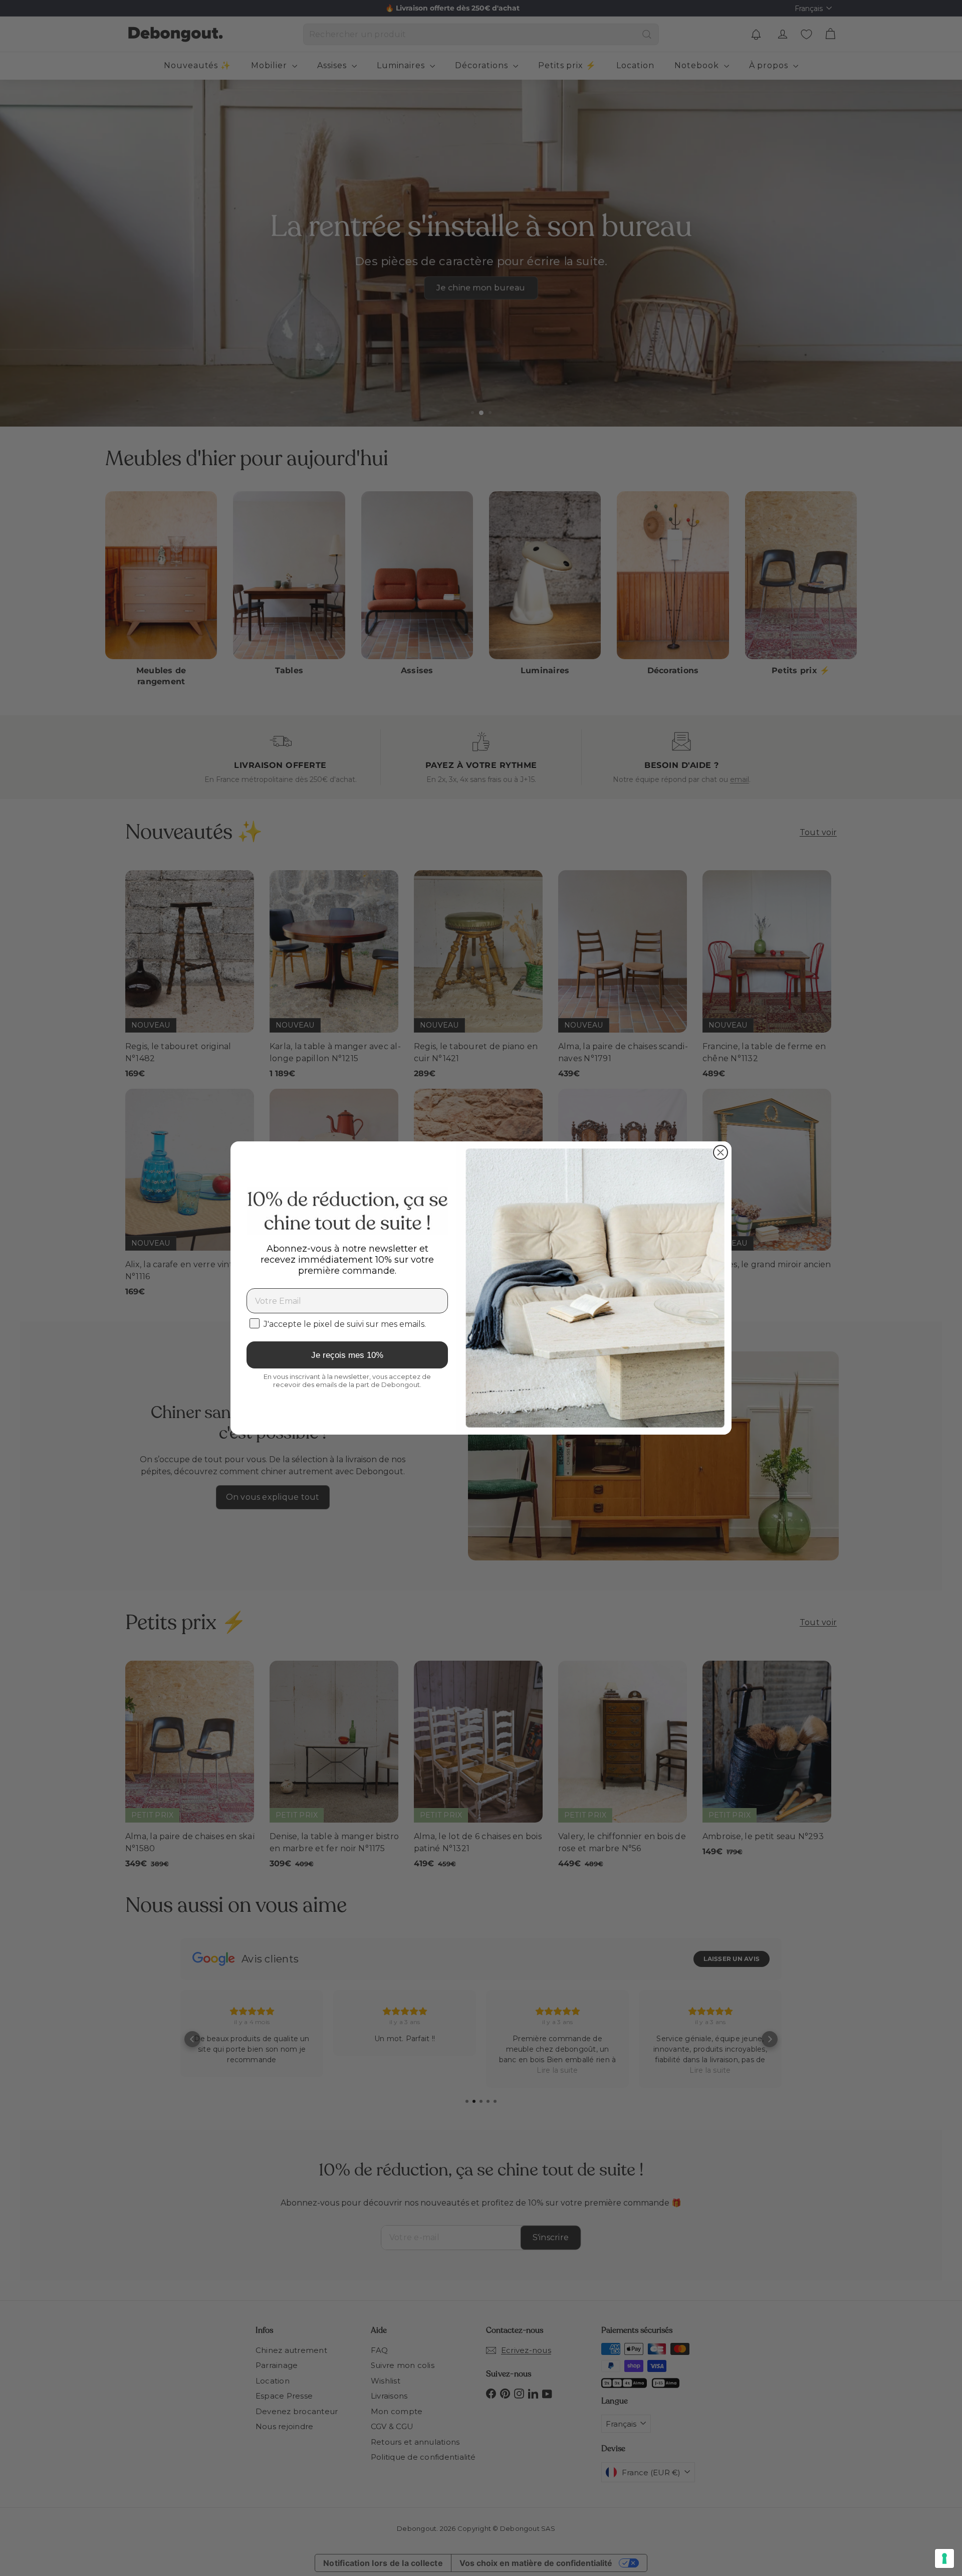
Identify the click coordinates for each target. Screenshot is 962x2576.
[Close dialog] (720, 1152)
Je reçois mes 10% (347, 1355)
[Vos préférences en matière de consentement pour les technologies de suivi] (944, 2558)
